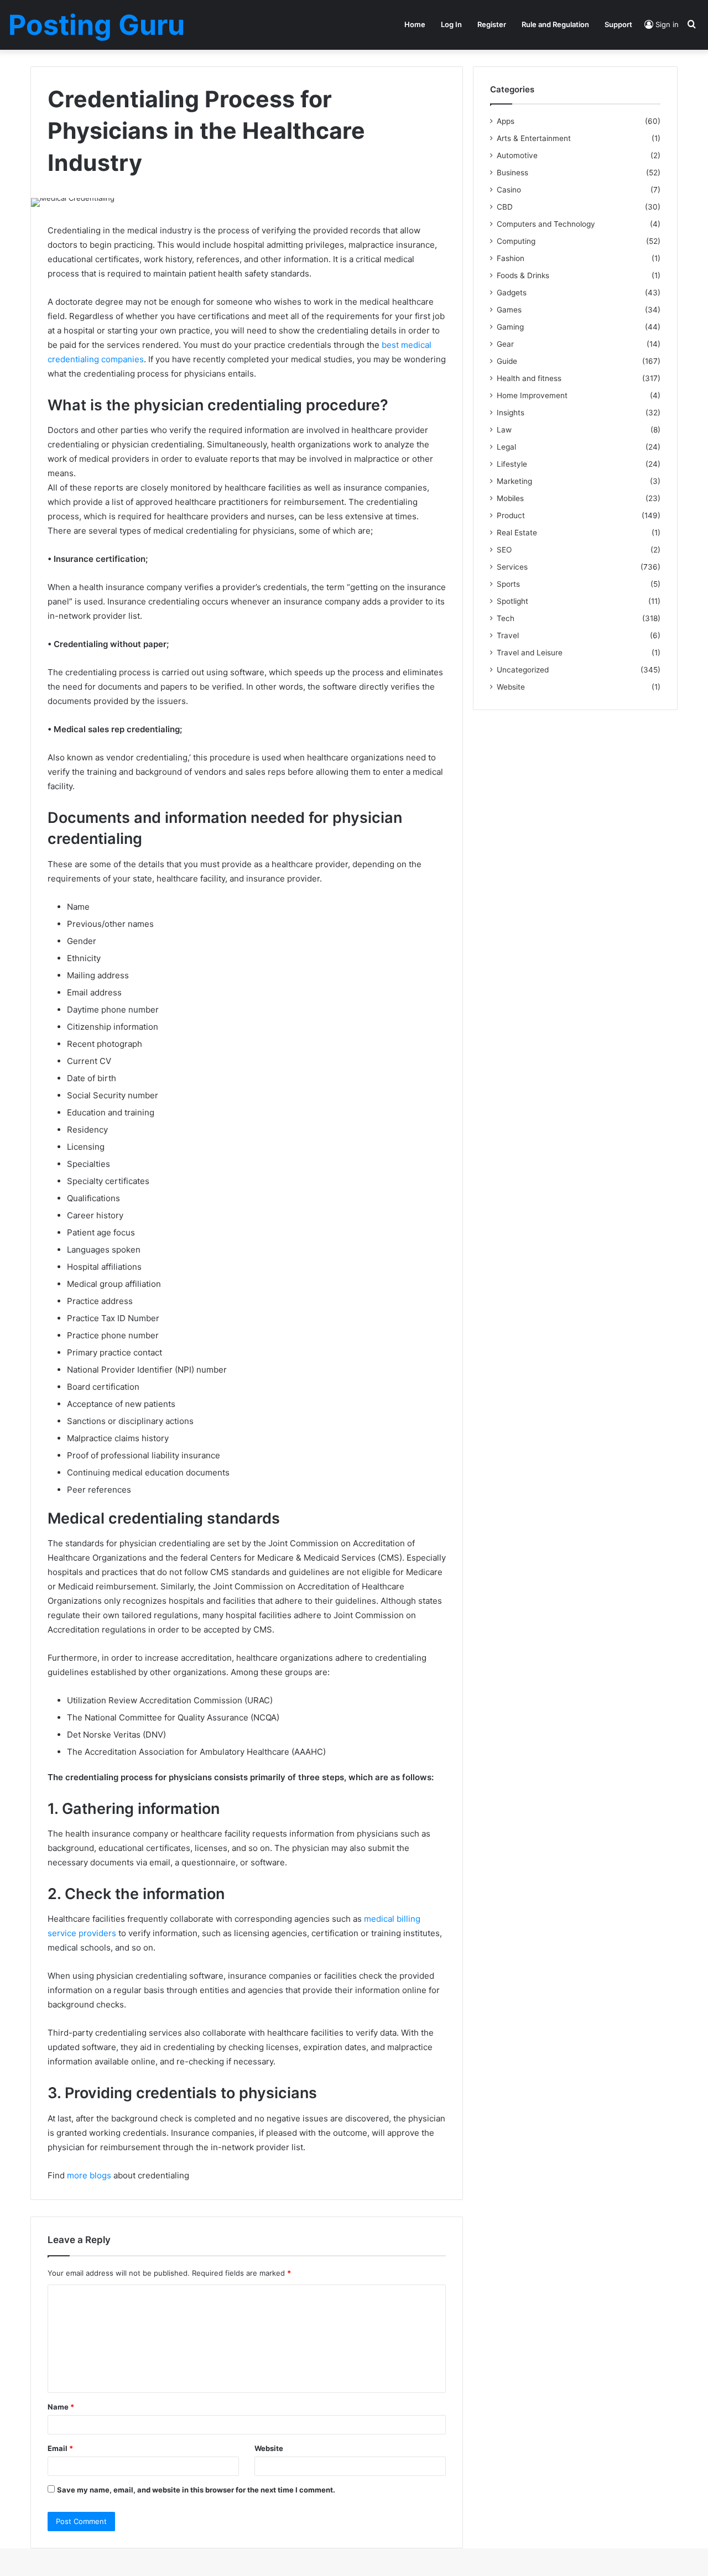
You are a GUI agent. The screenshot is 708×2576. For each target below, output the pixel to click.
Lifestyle (512, 464)
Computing (516, 241)
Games (509, 310)
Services (512, 567)
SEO (504, 550)
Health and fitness (529, 378)
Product (511, 515)
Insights (511, 413)
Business (512, 173)
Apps (506, 121)
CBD (505, 207)
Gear (505, 344)
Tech (506, 618)
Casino (509, 190)
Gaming (510, 327)
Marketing (514, 481)
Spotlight (512, 601)
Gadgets (512, 293)
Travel (508, 635)
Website (269, 2448)
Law (504, 430)
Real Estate (517, 533)
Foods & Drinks (523, 275)
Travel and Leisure (530, 653)
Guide (507, 361)
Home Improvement (532, 395)
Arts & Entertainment (534, 138)
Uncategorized (523, 670)
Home (415, 24)
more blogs (88, 2175)
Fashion (511, 258)
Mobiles (510, 498)
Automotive (517, 155)
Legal (506, 447)
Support (618, 24)
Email (60, 2448)
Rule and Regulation (555, 24)
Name (61, 2407)
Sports (508, 584)
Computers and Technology (546, 224)
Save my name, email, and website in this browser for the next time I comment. (196, 2490)
